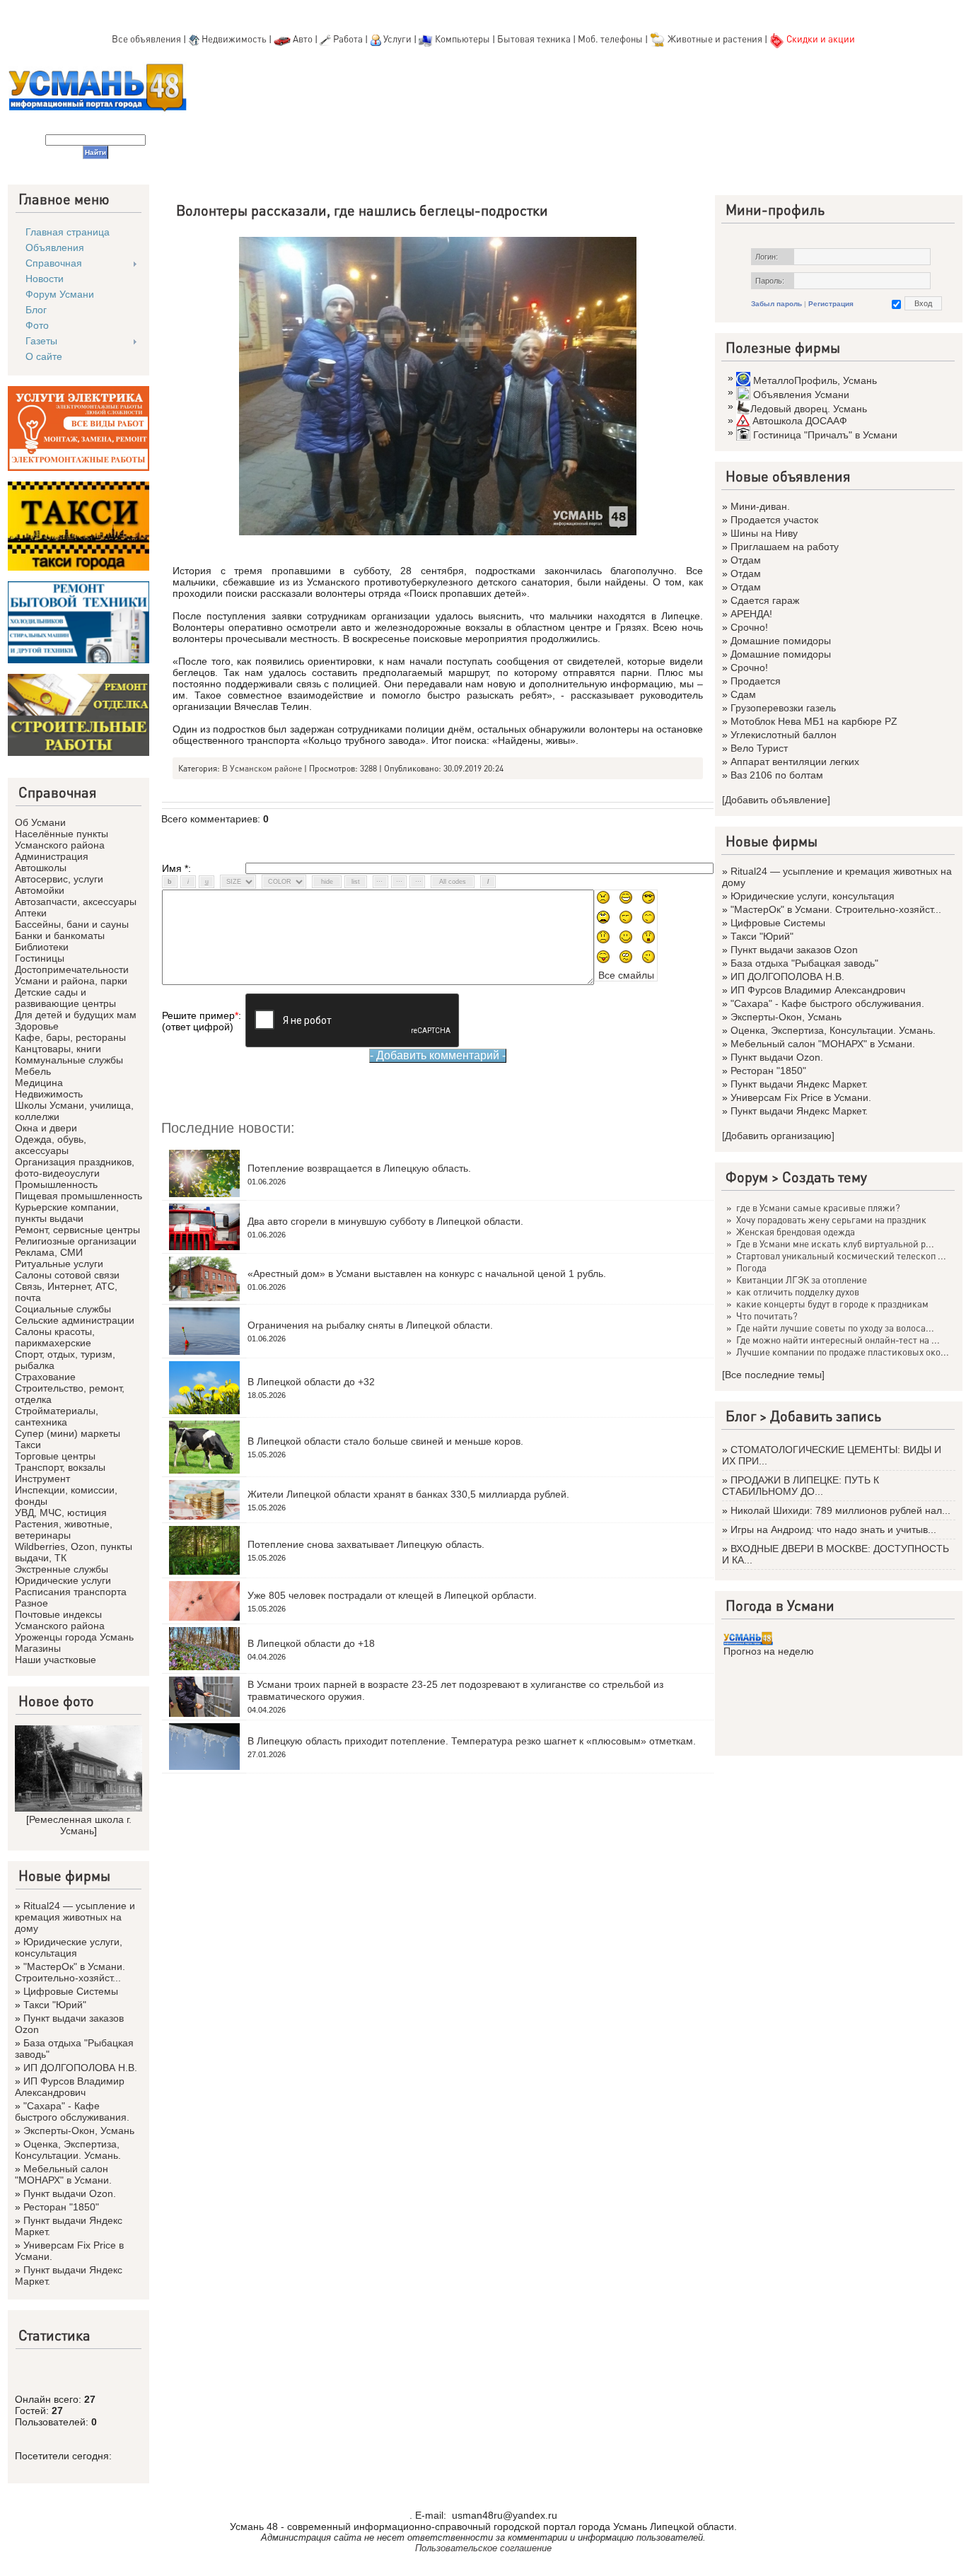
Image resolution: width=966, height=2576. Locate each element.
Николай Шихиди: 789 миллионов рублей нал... (840, 1510)
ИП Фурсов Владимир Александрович (70, 2087)
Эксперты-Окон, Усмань (79, 2131)
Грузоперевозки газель (783, 708)
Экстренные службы (62, 1569)
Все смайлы (626, 975)
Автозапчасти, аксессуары (76, 902)
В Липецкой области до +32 (311, 1382)
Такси (28, 1445)
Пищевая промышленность (78, 1196)
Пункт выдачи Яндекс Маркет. (799, 1084)
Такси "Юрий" (55, 2005)
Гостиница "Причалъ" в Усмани (825, 435)
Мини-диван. (760, 506)
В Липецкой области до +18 (311, 1643)
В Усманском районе (262, 768)
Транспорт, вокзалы (60, 1467)
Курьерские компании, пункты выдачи (67, 1213)
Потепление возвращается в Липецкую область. (359, 1168)
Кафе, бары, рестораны (70, 1037)
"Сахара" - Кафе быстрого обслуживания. (72, 2111)
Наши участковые (56, 1660)
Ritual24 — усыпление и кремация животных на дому (75, 1917)
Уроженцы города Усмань (74, 1637)
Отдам (746, 560)
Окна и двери (46, 1128)
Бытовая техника (534, 39)
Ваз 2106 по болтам (777, 775)
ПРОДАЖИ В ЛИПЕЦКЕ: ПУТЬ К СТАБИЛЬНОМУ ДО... (801, 1486)
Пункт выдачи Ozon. (70, 2193)
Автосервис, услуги (59, 879)
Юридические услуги (63, 1580)
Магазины (38, 1648)
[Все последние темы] (773, 1375)
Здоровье (37, 1026)
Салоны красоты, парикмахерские (55, 1337)
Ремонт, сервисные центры (77, 1230)
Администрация (52, 856)
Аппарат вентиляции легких (795, 762)
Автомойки (40, 890)
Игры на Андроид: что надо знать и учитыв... (833, 1529)
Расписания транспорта (71, 1592)
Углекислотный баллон (784, 735)
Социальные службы (63, 1309)
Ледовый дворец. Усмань (809, 409)
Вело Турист (759, 748)
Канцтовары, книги (58, 1049)
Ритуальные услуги (59, 1264)
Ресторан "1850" (61, 2207)
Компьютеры (462, 39)
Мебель (33, 1071)
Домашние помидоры (781, 641)
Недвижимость (234, 39)
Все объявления (146, 39)
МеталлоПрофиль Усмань (815, 380)
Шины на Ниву (764, 533)
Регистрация (831, 304)
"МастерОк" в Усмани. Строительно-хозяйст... (70, 1972)
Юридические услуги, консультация (69, 1947)
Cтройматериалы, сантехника (57, 1416)
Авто (303, 39)
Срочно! (749, 627)
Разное (31, 1603)
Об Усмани (40, 822)
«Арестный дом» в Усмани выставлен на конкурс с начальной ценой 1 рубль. (427, 1274)
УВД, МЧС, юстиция (61, 1513)
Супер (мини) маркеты (68, 1433)
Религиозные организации (76, 1241)
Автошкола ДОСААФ (800, 421)
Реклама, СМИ (49, 1252)
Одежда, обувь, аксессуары (51, 1145)
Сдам (743, 694)
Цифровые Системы (71, 1991)
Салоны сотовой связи (67, 1275)
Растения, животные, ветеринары (64, 1529)
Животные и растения (715, 39)
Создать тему (825, 1177)
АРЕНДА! (751, 614)
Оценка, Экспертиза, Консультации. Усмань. (68, 2150)
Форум (747, 1177)
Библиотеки (42, 947)
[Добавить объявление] (776, 800)
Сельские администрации (75, 1320)
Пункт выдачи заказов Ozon (794, 950)
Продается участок (774, 520)
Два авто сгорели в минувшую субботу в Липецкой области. (385, 1221)
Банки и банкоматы (60, 936)
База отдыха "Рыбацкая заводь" (804, 963)
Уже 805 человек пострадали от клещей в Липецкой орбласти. (392, 1595)
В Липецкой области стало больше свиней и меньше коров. (385, 1441)
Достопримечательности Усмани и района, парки (72, 975)
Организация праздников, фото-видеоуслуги (75, 1167)
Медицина (39, 1083)
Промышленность (56, 1184)
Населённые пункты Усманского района (62, 839)
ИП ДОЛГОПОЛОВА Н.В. (80, 2068)
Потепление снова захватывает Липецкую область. (366, 1544)
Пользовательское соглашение (483, 2548)
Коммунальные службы (69, 1060)
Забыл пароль (776, 304)
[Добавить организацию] (778, 1136)
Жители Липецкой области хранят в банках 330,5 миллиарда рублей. (408, 1494)
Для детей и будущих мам (76, 1015)
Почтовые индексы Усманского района (60, 1620)
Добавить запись (826, 1416)
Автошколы (41, 868)
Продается (756, 681)
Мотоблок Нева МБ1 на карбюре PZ (814, 721)
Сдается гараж (765, 600)
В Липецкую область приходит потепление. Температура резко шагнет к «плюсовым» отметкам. (472, 1741)
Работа (348, 39)
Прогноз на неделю (769, 1651)
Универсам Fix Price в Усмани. (801, 1097)
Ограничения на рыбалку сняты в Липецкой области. (370, 1325)
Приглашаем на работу (785, 547)
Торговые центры (55, 1456)
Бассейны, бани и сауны (72, 924)
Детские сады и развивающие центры (65, 998)
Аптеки (31, 913)
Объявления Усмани (801, 395)
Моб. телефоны (610, 39)
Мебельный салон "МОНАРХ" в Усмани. (63, 2174)
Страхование (45, 1377)
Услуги (398, 39)
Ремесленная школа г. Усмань (80, 1825)
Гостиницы (40, 958)
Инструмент (42, 1479)
